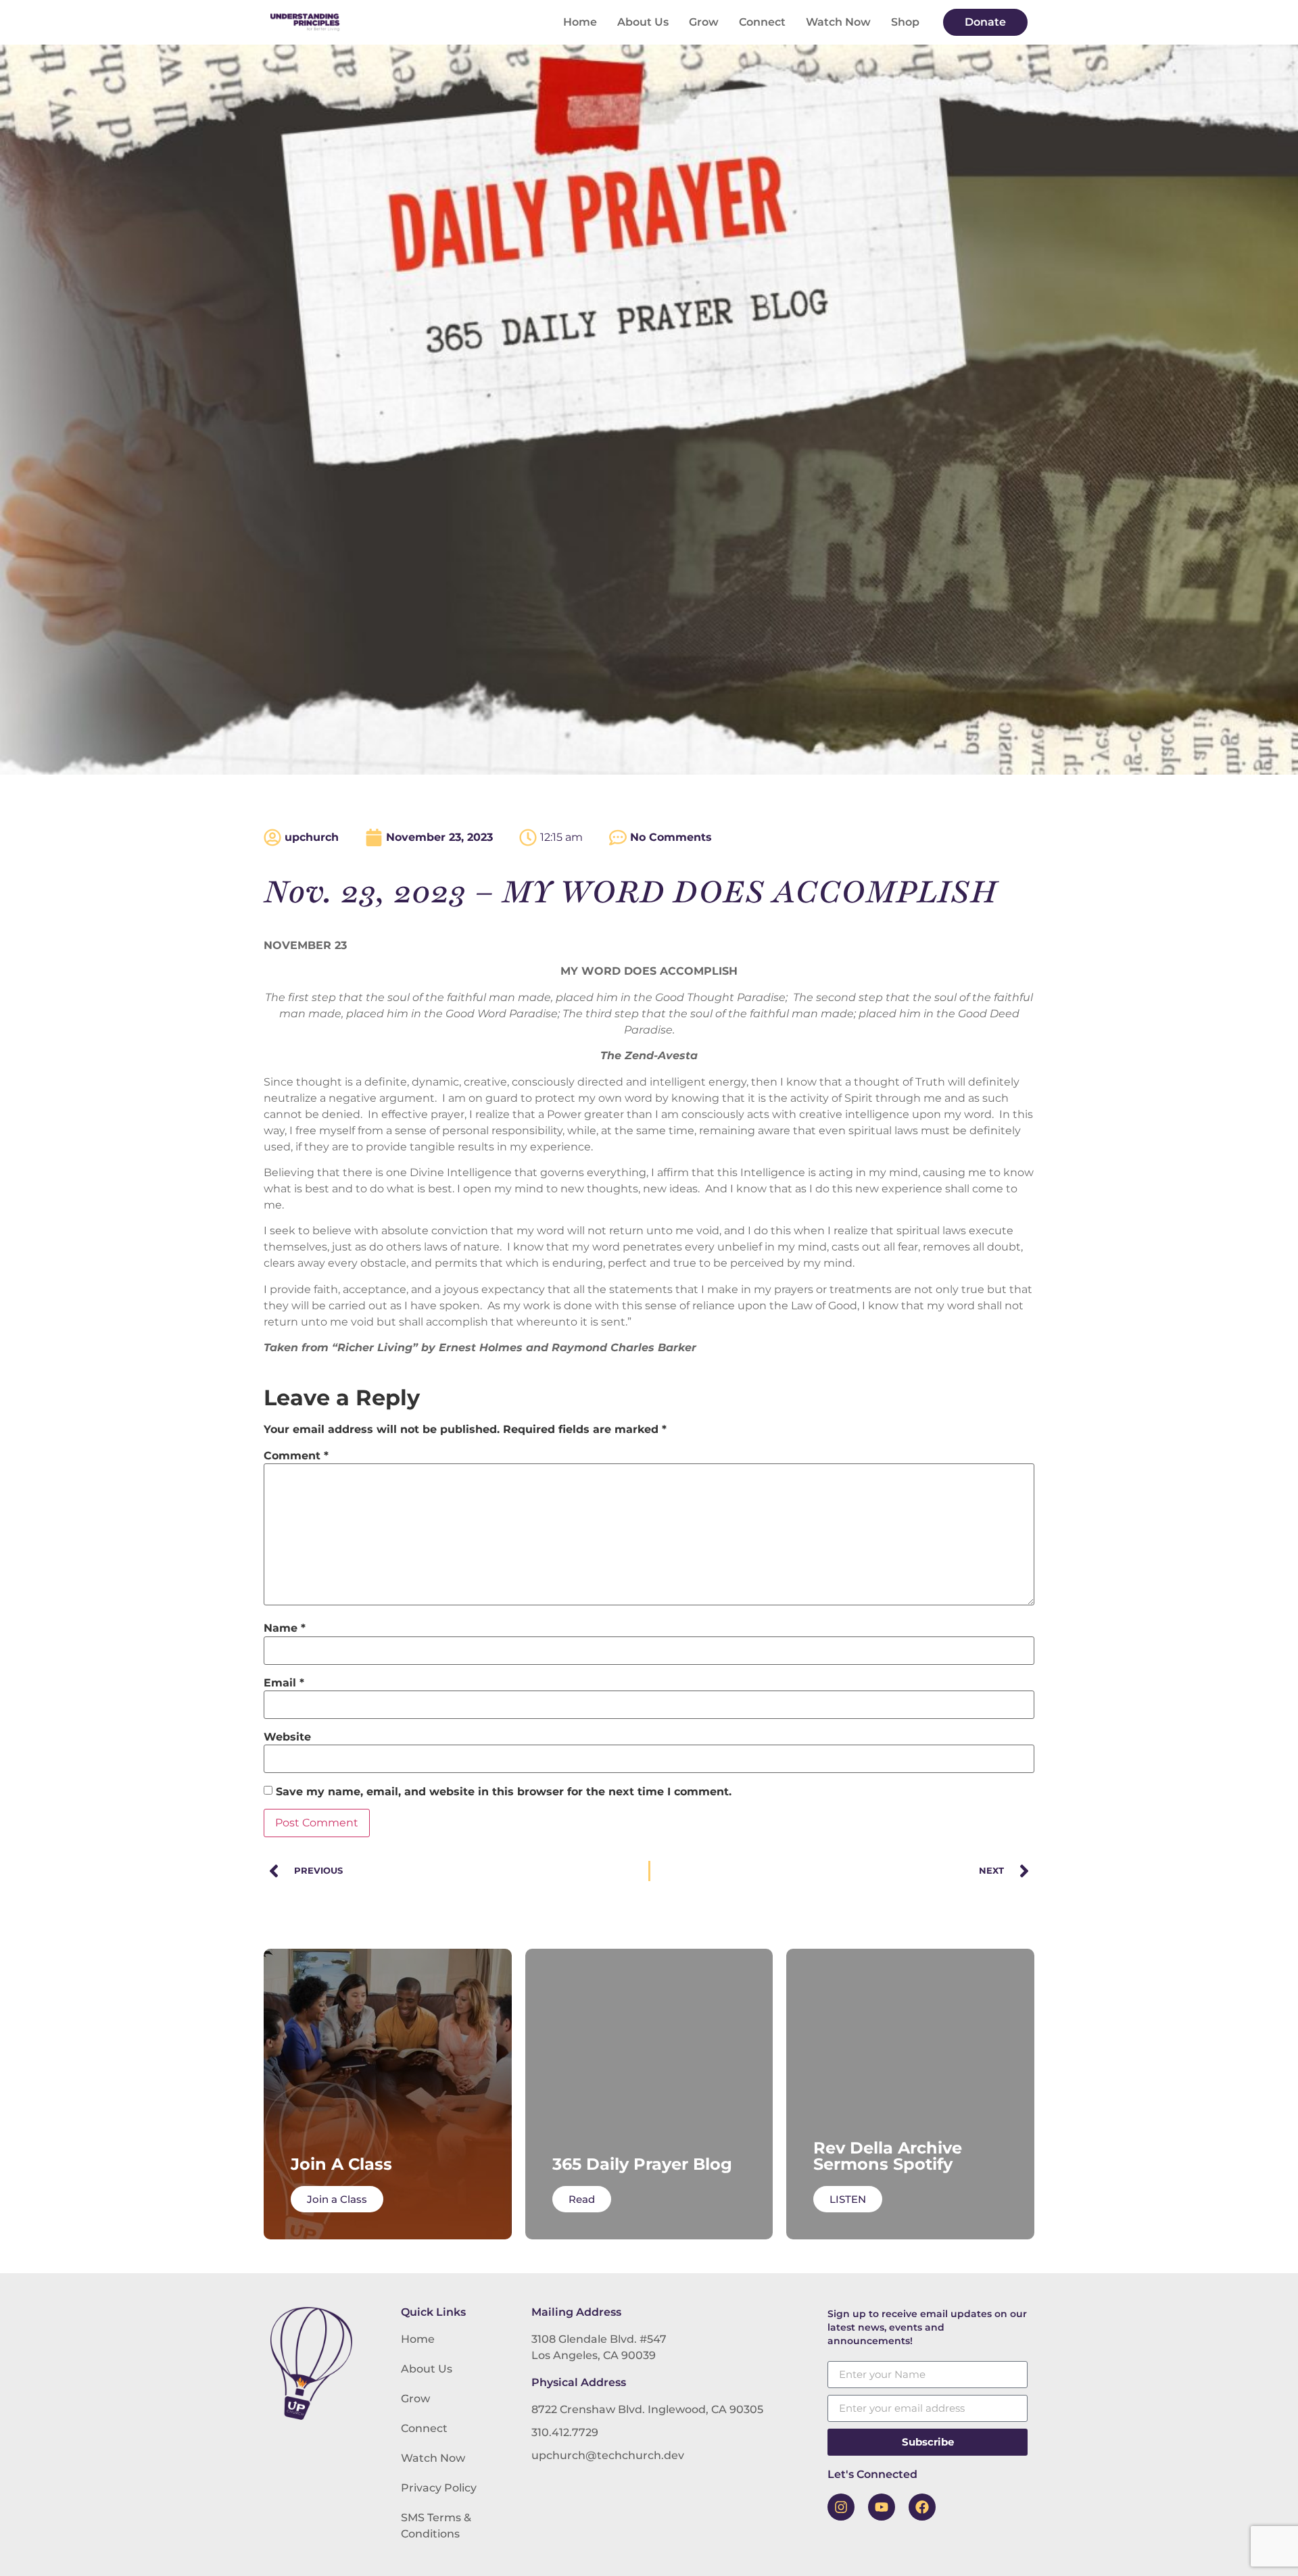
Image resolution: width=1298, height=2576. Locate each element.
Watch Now (838, 22)
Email (284, 1683)
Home (580, 22)
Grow (704, 22)
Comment (296, 1456)
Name (285, 1628)
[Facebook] (922, 2507)
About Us (643, 22)
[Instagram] (841, 2507)
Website (287, 1737)
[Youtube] (882, 2507)
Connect (762, 22)
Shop (905, 22)
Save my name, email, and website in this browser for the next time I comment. (504, 1792)
